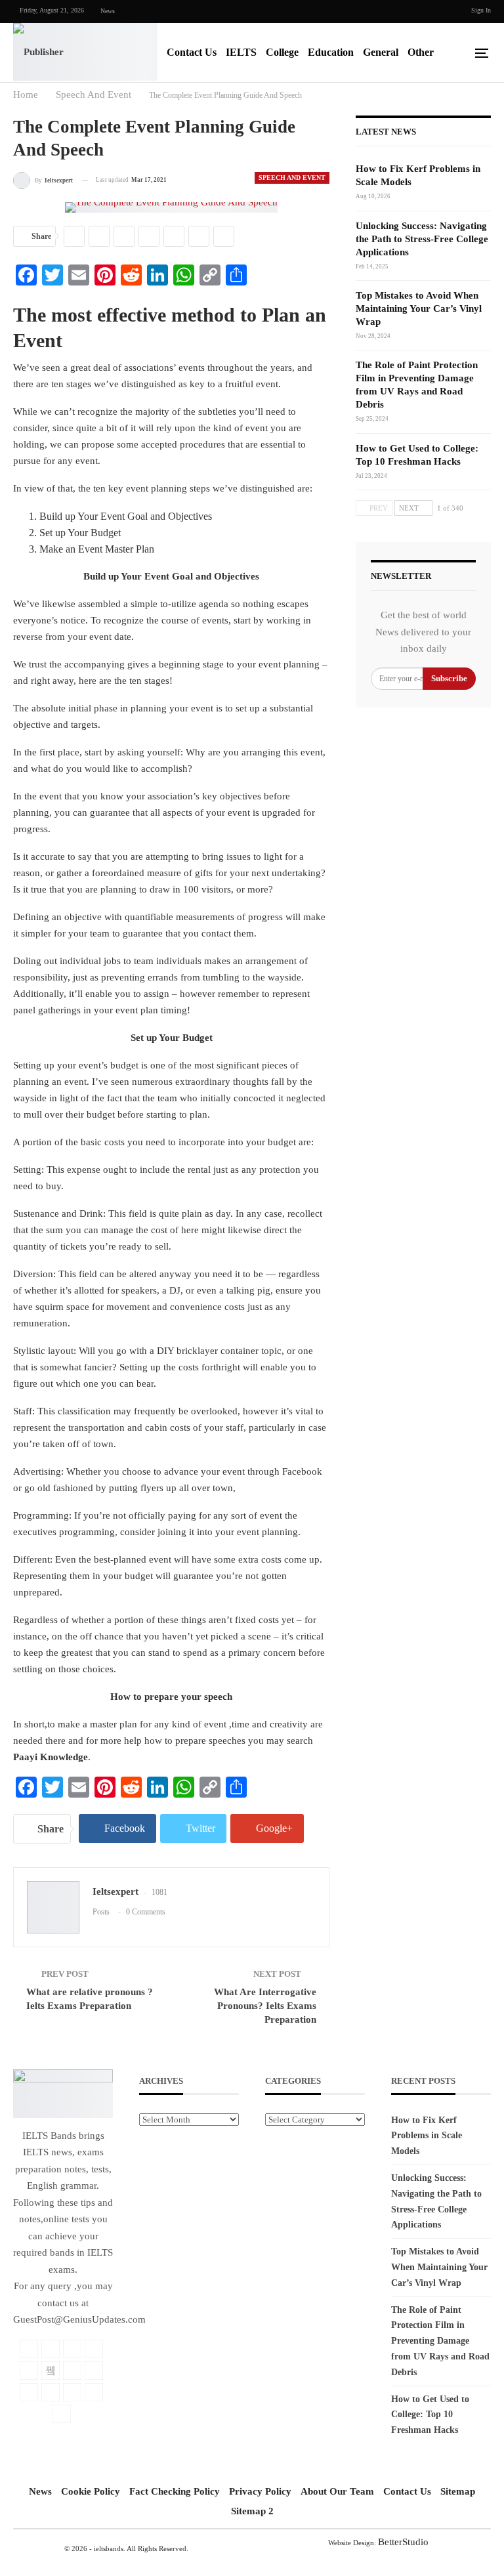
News (108, 11)
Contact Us (192, 52)
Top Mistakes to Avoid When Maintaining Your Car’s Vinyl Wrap (419, 308)
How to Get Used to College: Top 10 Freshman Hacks (430, 2415)
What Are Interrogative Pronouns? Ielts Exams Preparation (265, 2006)
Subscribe (449, 678)
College (282, 52)
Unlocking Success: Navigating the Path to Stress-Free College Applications (422, 239)
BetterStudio (403, 2542)
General (381, 52)
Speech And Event (292, 178)
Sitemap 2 (252, 2511)
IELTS (241, 52)
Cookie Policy (91, 2491)
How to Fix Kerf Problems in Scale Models (427, 2136)
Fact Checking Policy (175, 2491)
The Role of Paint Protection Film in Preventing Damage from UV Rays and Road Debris (440, 2341)
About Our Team (337, 2491)
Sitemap (458, 2491)
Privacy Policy (260, 2491)
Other (421, 52)
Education (331, 52)
